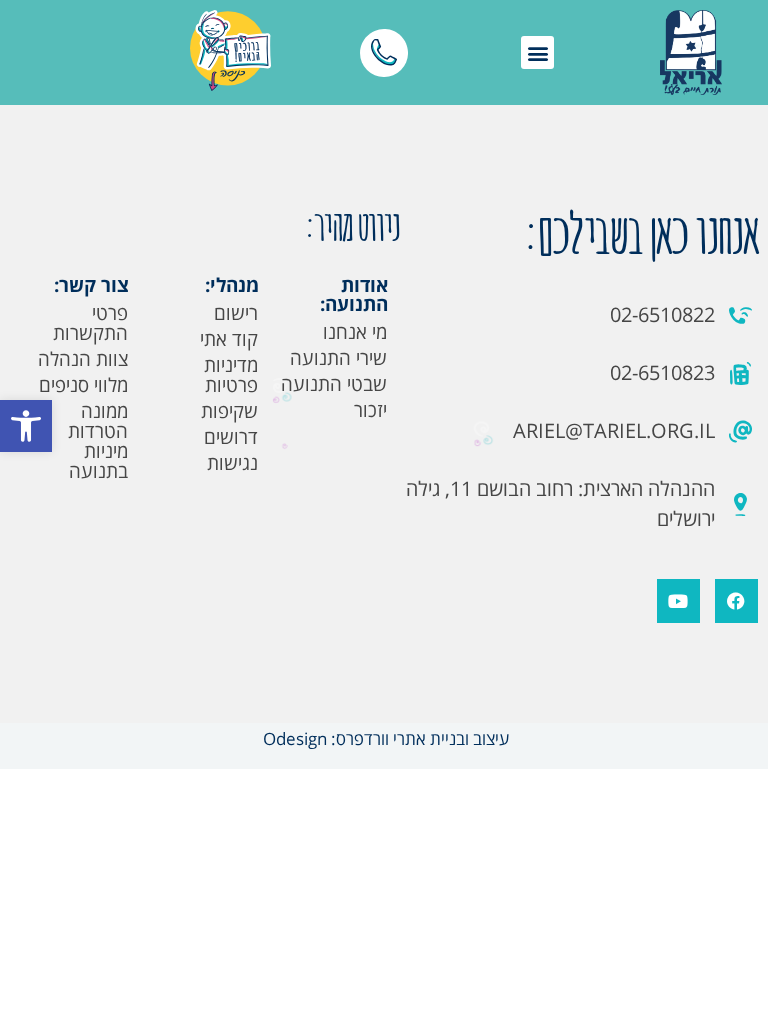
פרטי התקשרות (90, 323)
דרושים (231, 437)
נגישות (232, 463)
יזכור (370, 410)
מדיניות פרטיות (231, 375)
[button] (26, 426)
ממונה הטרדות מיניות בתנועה (98, 441)
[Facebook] (736, 600)
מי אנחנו (355, 332)
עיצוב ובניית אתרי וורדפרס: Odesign (384, 738)
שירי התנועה (338, 358)
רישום (236, 313)
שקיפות (229, 411)
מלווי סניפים (83, 385)
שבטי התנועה (334, 384)
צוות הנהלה (83, 359)
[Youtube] (678, 600)
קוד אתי (229, 339)
